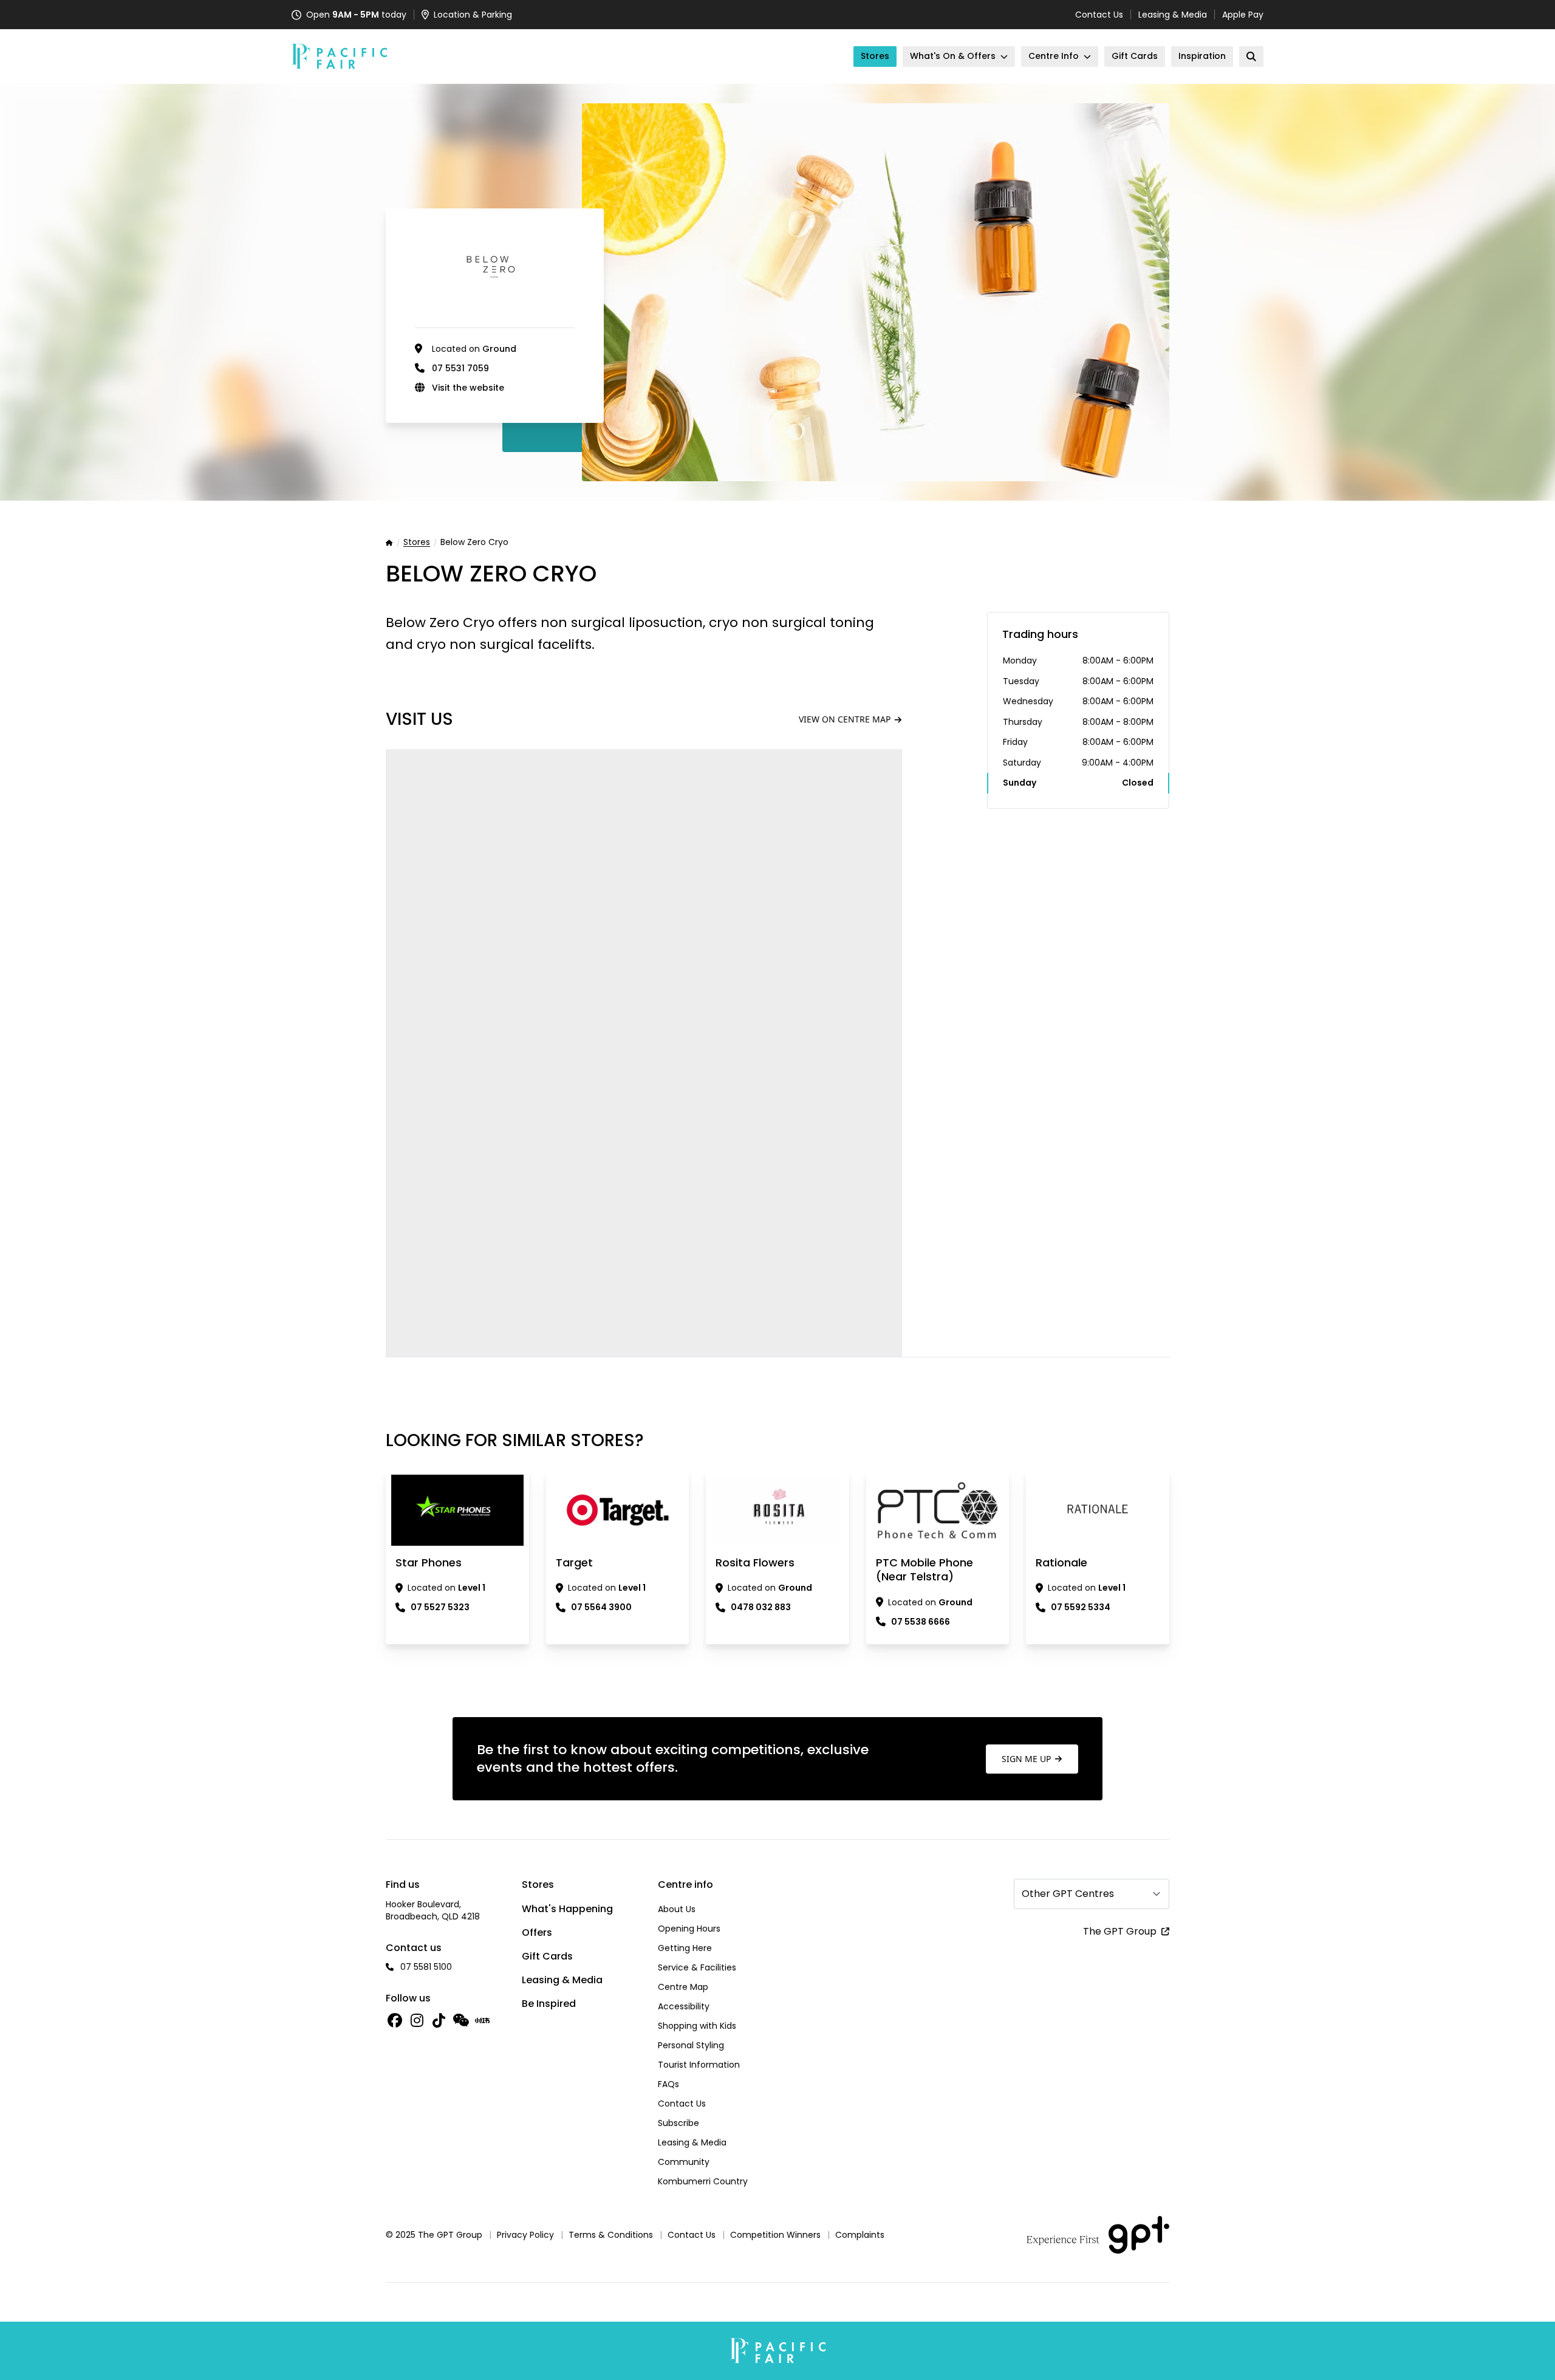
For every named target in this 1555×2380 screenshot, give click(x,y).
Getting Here (685, 1948)
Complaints (860, 2235)
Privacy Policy (525, 2235)
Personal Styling (691, 2045)
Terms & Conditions (611, 2235)
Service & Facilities (697, 1967)
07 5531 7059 (460, 368)
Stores (417, 543)
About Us (677, 1909)
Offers (537, 1932)
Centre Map (683, 1987)
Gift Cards (547, 1956)
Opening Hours (689, 1929)
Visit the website (468, 388)
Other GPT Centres (1068, 1894)
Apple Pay (1243, 15)
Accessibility (684, 2006)
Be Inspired (549, 2004)
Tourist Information (699, 2065)
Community (684, 2162)
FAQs (668, 2084)
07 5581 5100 (426, 1967)
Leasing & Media (1173, 15)
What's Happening (567, 1909)
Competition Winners (775, 2235)
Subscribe (678, 2123)
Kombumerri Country (703, 2181)
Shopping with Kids (697, 2026)
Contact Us (1099, 15)
